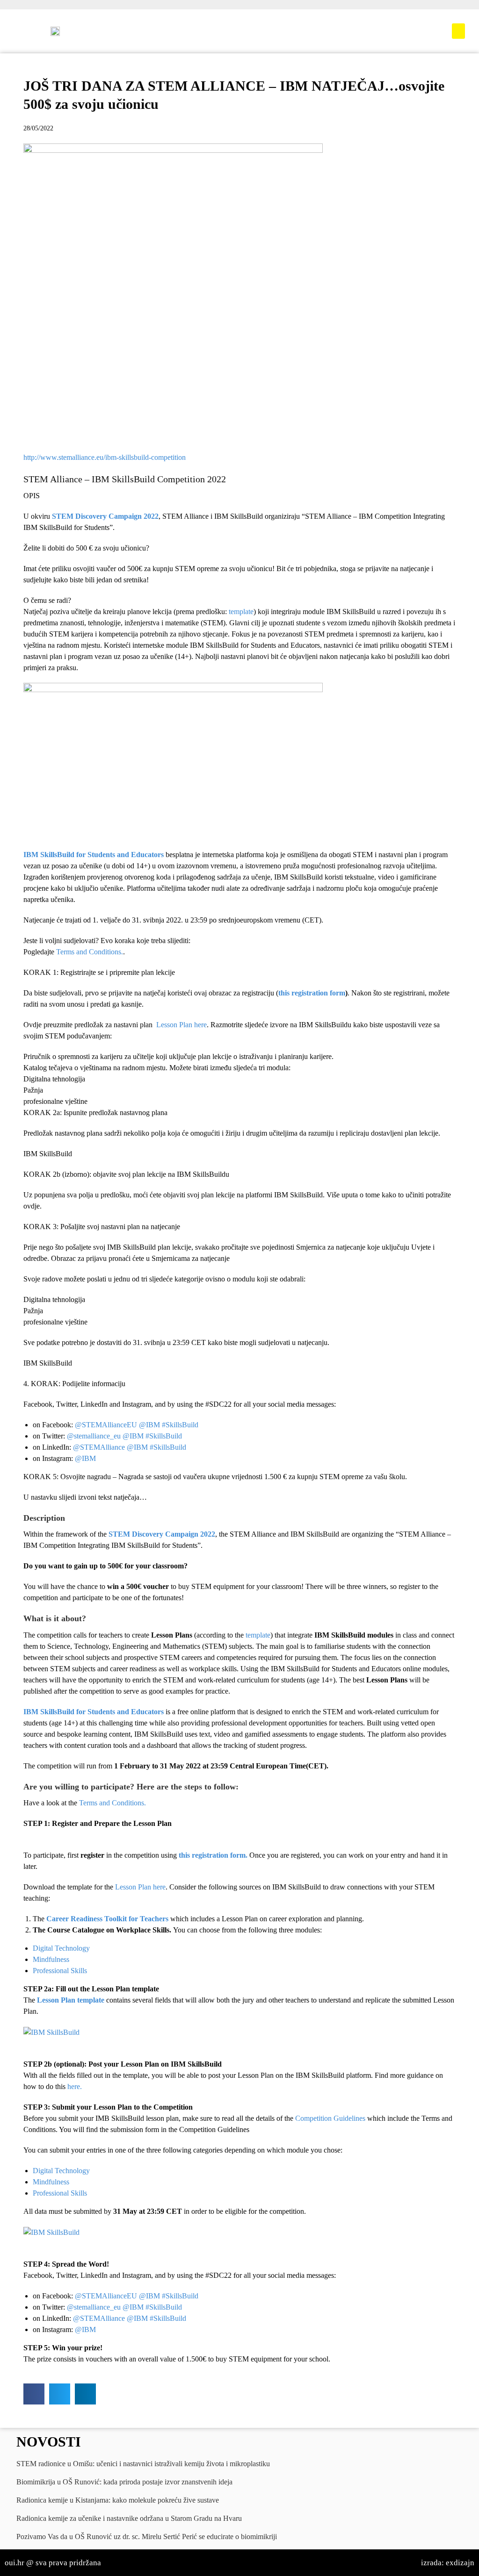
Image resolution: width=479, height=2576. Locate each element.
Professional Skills (60, 1971)
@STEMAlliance (99, 1447)
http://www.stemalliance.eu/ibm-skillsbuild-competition (105, 457)
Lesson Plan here (181, 1025)
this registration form (312, 993)
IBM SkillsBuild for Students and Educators (94, 855)
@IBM (149, 1425)
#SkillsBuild (180, 1425)
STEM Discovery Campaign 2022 (105, 516)
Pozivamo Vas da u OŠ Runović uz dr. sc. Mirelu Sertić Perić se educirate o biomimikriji (147, 2537)
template (241, 612)
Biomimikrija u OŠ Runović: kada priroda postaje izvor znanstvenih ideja (124, 2482)
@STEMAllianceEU (106, 1425)
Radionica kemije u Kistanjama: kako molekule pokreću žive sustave (118, 2500)
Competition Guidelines (330, 2118)
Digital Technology (61, 1948)
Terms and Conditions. (90, 952)
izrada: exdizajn (448, 2563)
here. (75, 2086)
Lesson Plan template (71, 2000)
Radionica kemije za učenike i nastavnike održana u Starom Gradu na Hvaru (129, 2518)
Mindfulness (51, 1959)
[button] (458, 31)
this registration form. (213, 1855)
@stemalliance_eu (94, 1436)
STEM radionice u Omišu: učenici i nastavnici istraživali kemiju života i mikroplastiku (143, 2464)
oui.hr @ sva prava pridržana (53, 2563)
